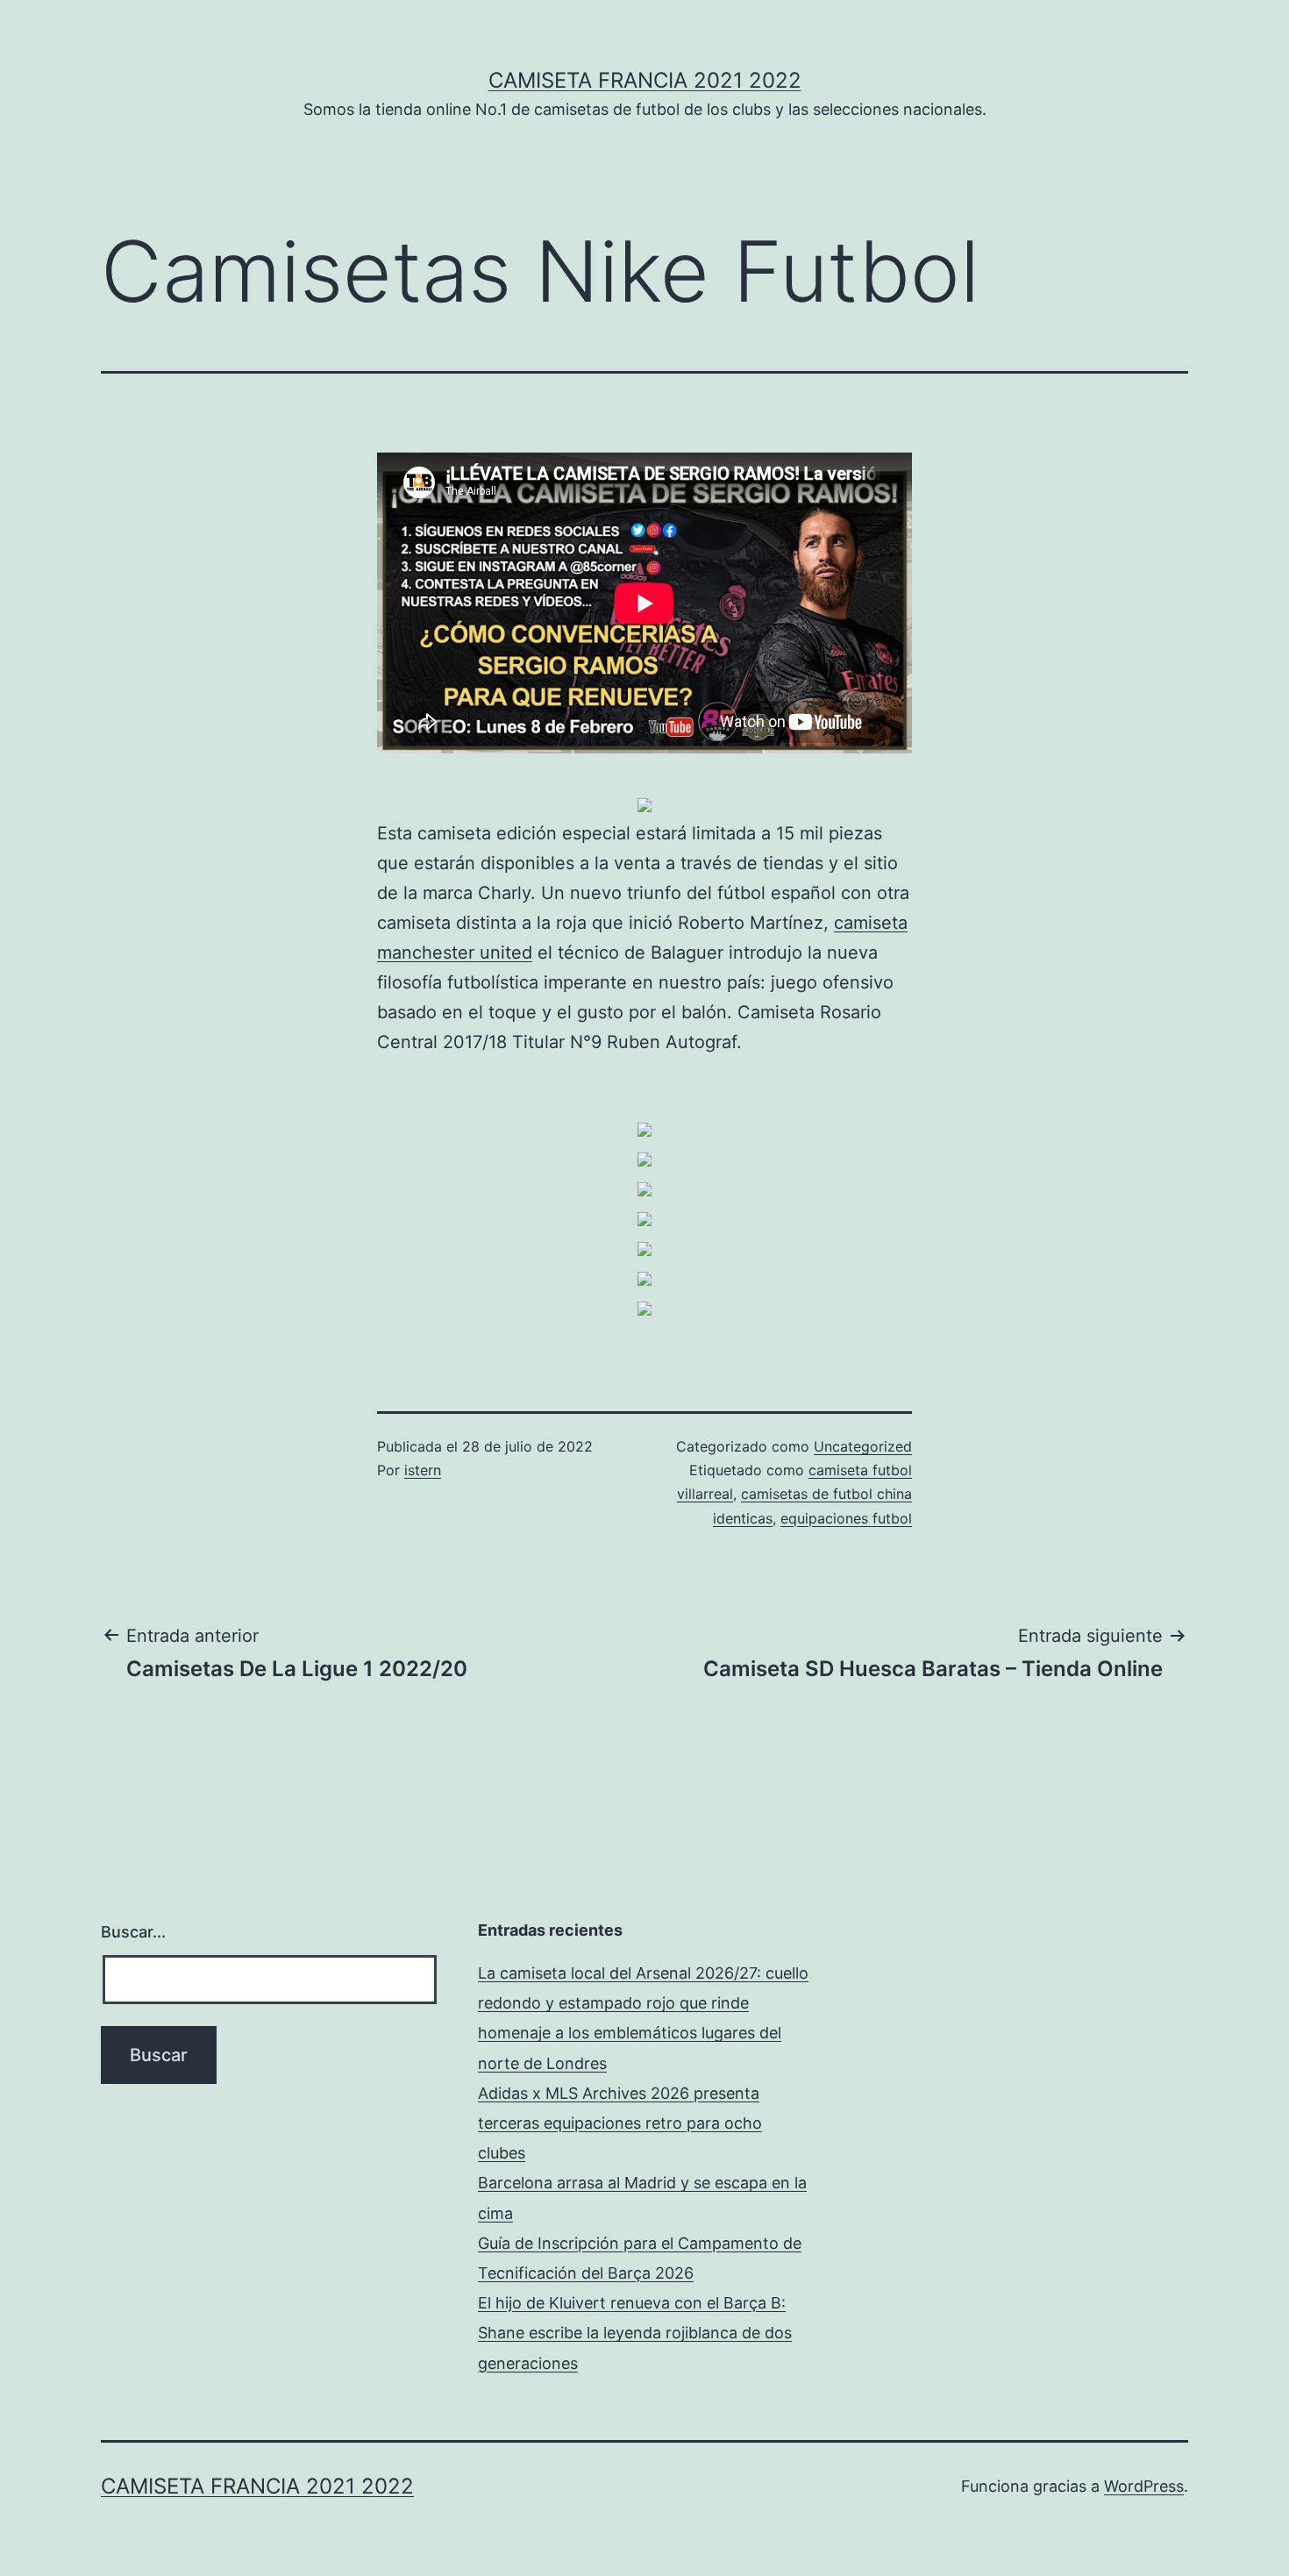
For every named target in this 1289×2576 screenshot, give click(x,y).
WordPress (1144, 2486)
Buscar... (133, 1932)
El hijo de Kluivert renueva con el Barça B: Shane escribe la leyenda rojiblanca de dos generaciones (635, 2333)
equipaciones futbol (846, 1518)
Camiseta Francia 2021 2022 (645, 80)
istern (423, 1470)
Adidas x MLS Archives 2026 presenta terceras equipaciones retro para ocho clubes (620, 2123)
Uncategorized (863, 1446)
